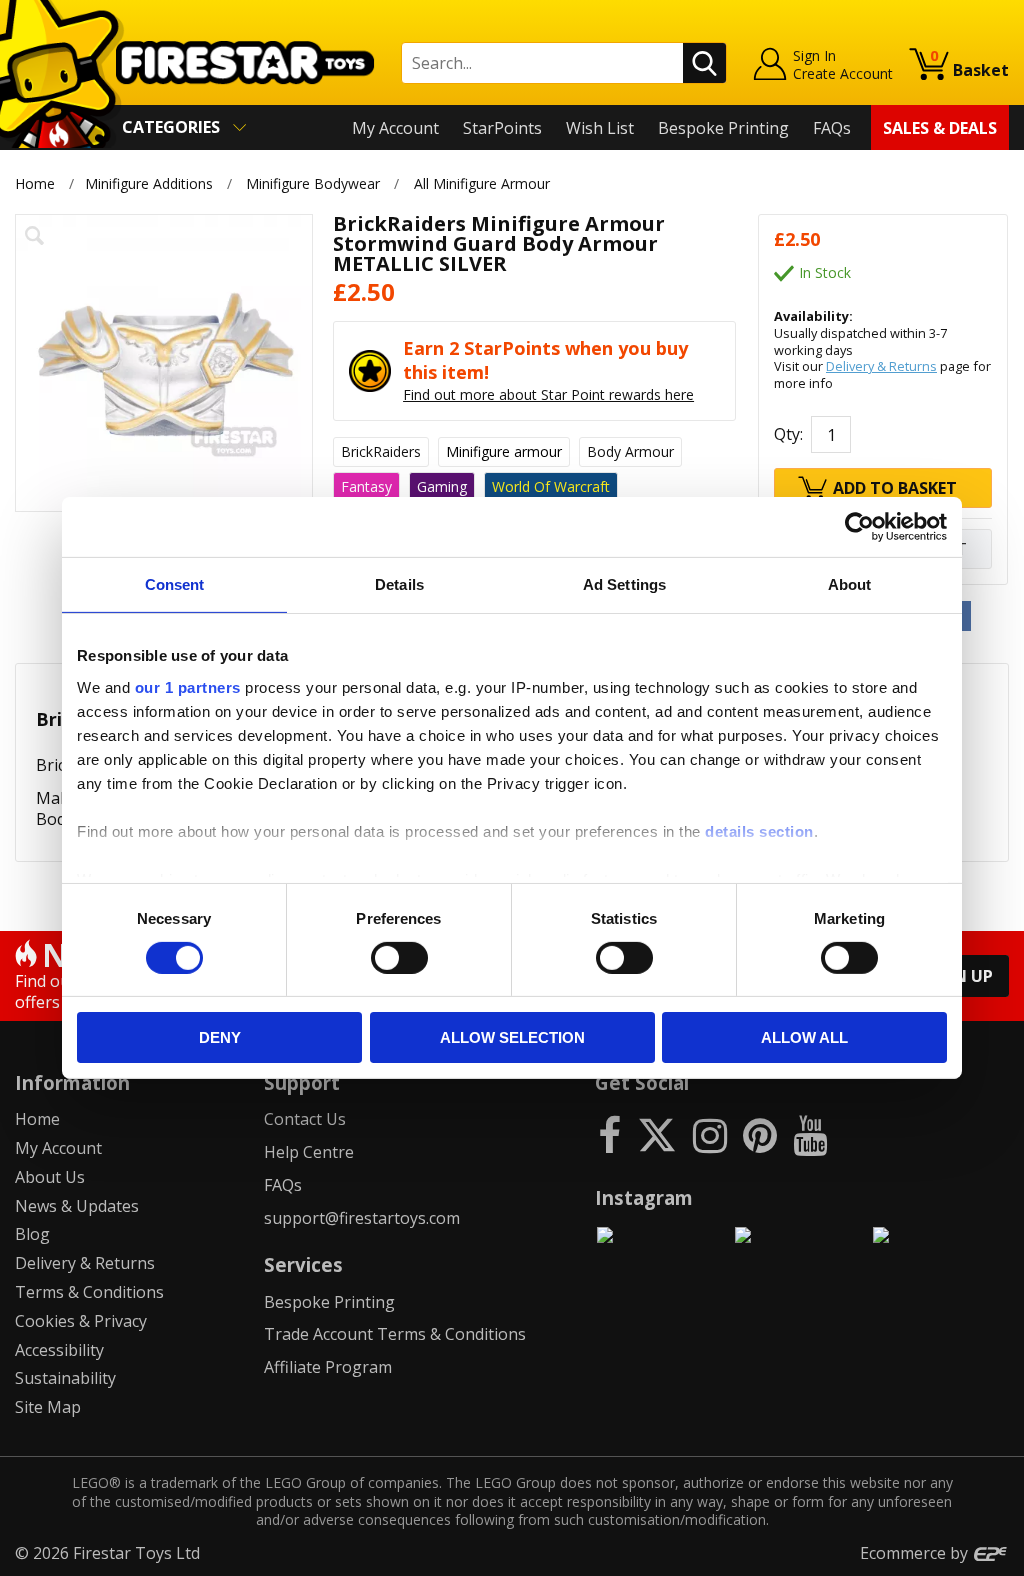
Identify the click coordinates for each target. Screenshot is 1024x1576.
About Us (50, 1177)
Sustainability (65, 1378)
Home (35, 183)
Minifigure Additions (149, 183)
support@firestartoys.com (362, 1218)
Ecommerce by (916, 1553)
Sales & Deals (940, 128)
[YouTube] (810, 1134)
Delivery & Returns (881, 366)
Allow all (804, 1037)
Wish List (600, 128)
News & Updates (77, 1206)
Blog (32, 1234)
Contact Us (305, 1119)
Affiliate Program (328, 1367)
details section (759, 830)
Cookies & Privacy (81, 1321)
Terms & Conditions (89, 1292)
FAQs (832, 128)
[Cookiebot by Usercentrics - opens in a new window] (859, 527)
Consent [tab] (175, 584)
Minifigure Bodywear (313, 183)
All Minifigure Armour (482, 183)
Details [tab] (399, 584)
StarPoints (502, 128)
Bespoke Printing (723, 128)
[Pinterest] (760, 1134)
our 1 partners (188, 686)
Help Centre (309, 1152)
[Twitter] (657, 1134)
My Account (395, 128)
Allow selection (512, 1037)
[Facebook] (609, 1134)
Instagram (644, 1197)
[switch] (399, 958)
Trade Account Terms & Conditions (395, 1334)
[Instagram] (710, 1134)
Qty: (788, 434)
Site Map (48, 1407)
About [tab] (850, 584)
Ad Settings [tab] (624, 584)
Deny (220, 1037)
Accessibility (59, 1350)
